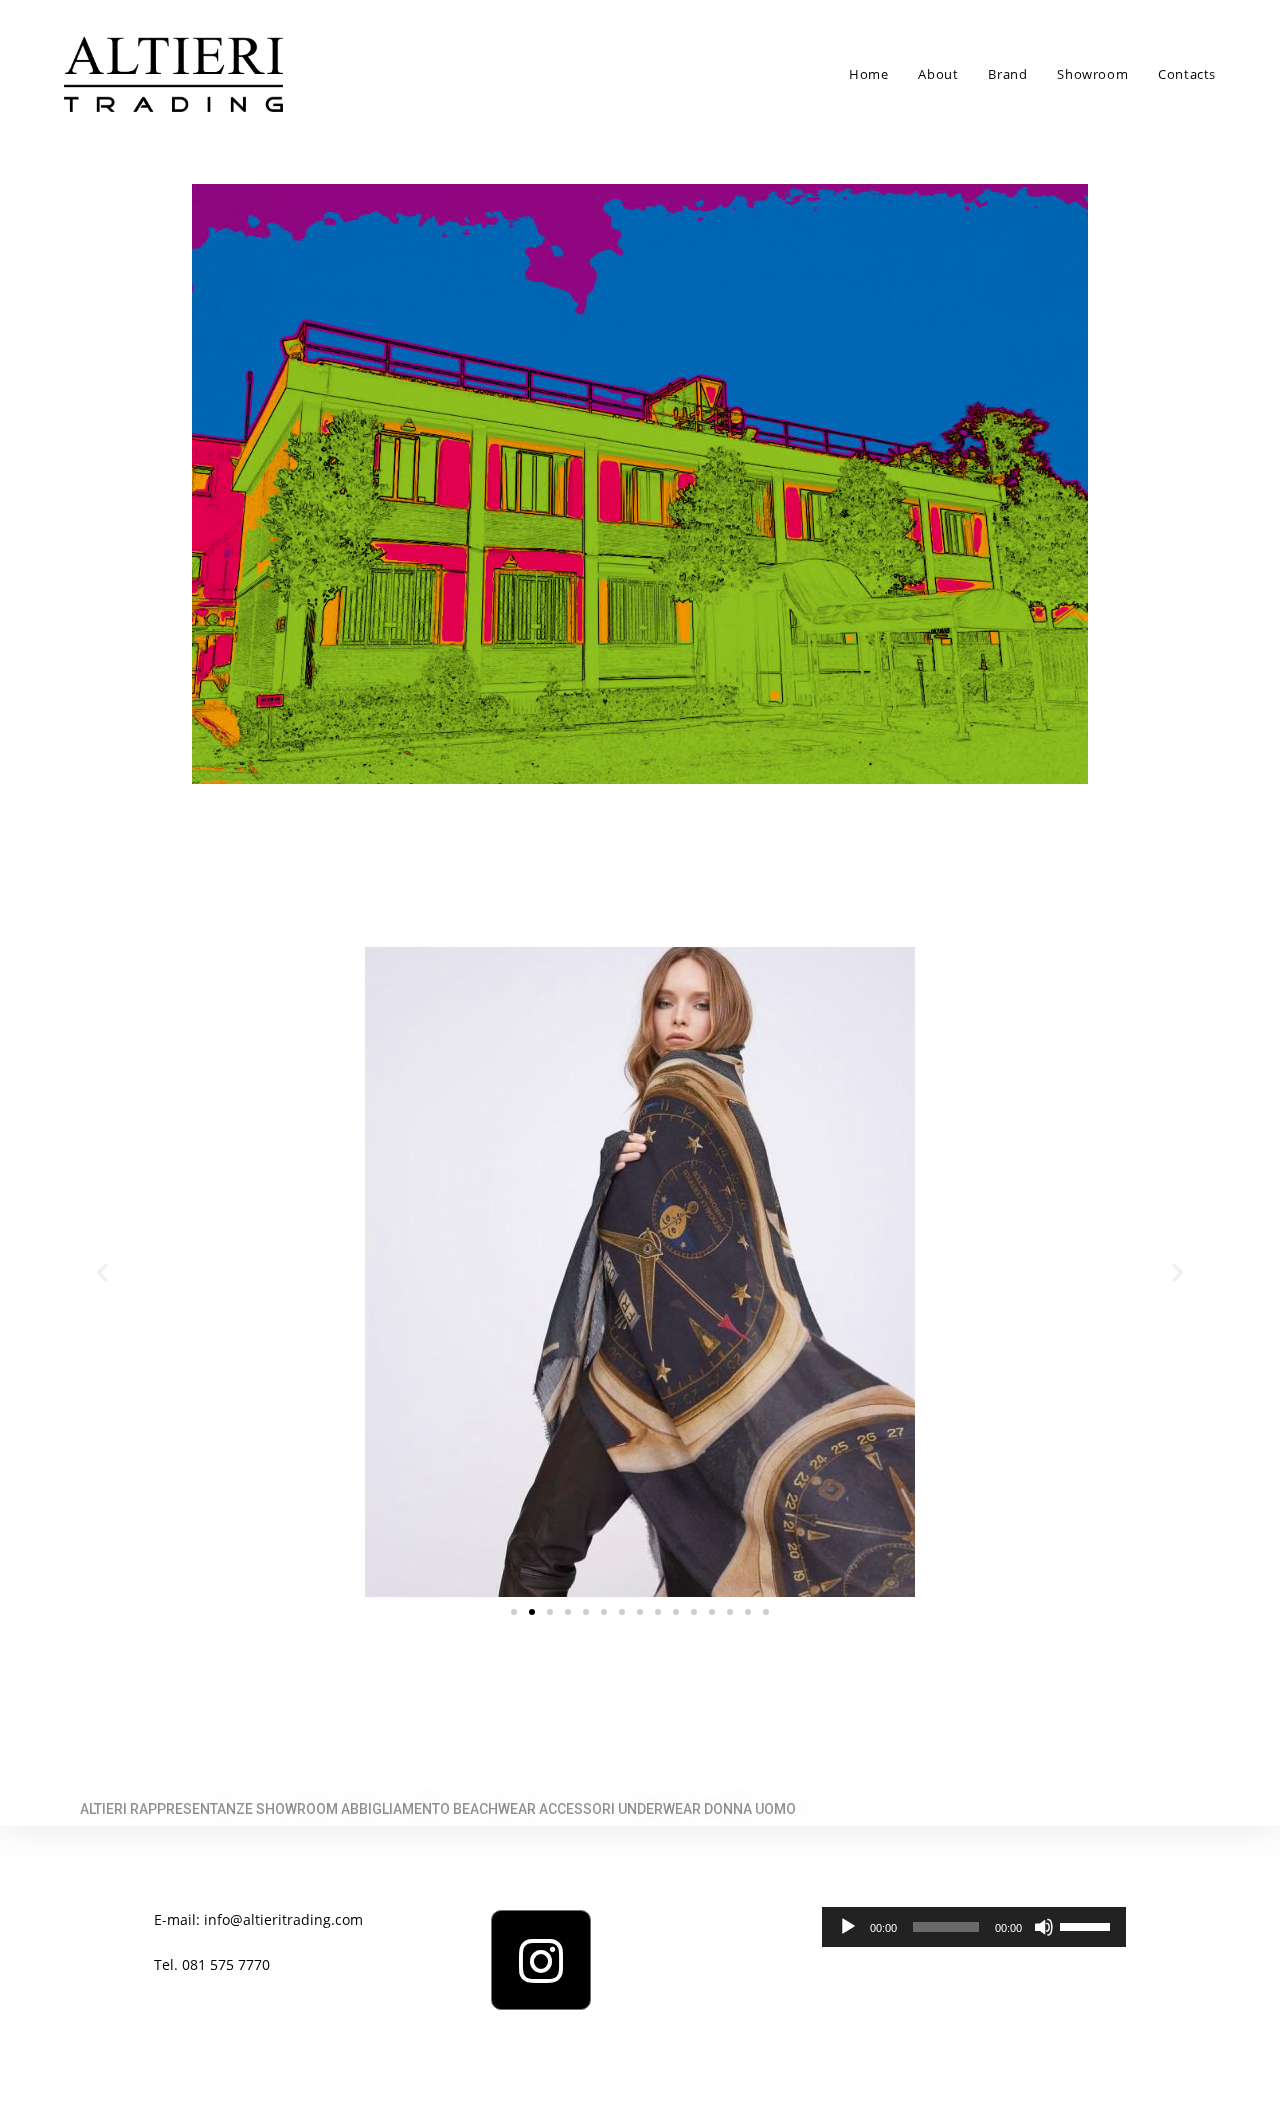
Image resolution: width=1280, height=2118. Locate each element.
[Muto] (1044, 1927)
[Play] (848, 1927)
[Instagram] (541, 1960)
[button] (514, 1612)
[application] (974, 1927)
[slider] (1088, 1925)
